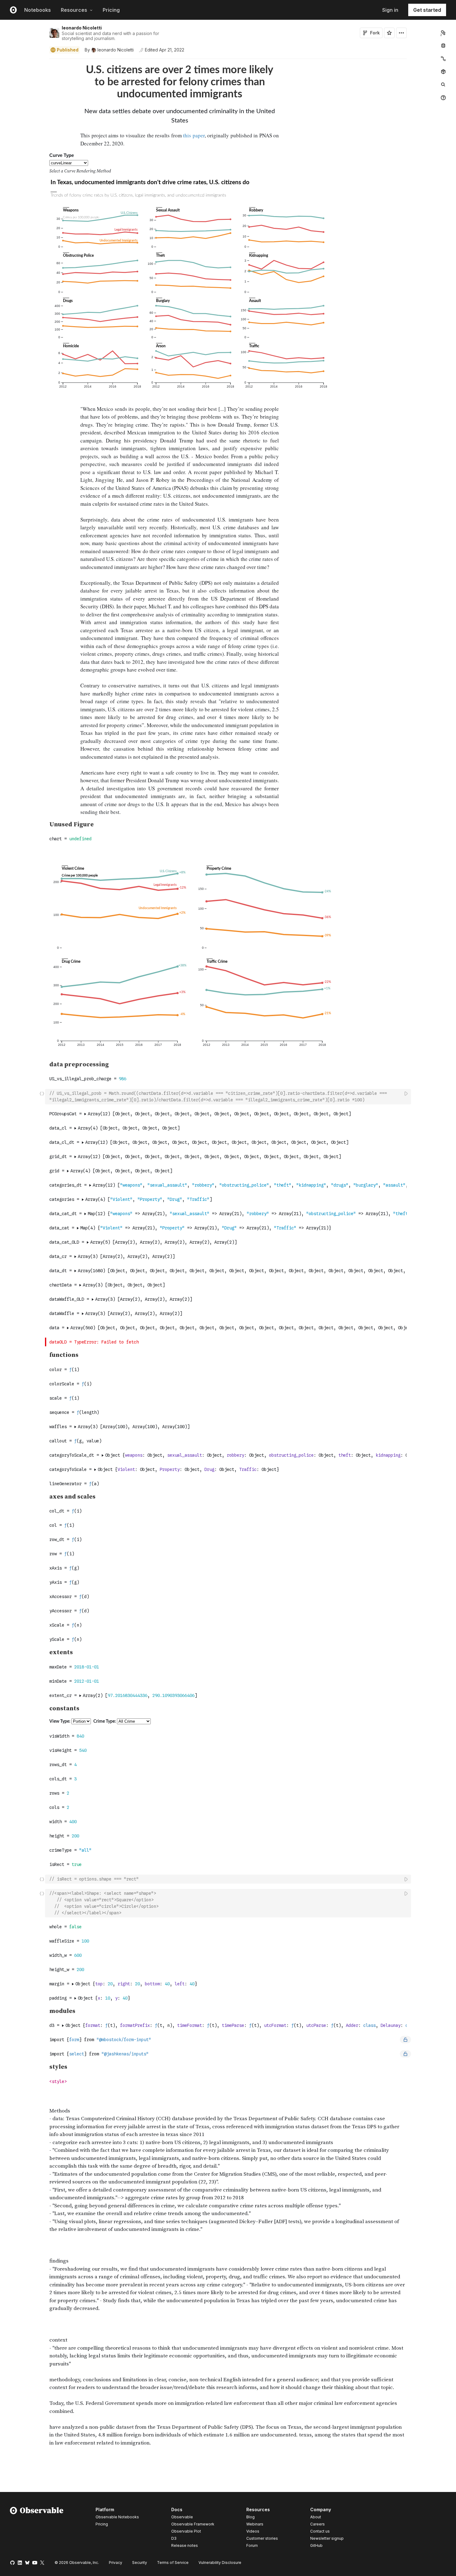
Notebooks (38, 10)
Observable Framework (193, 2524)
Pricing (111, 10)
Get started (427, 10)
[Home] (37, 2529)
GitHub (316, 2545)
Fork (375, 33)
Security (140, 2563)
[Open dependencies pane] (443, 72)
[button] (42, 62)
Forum (252, 2545)
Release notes (185, 2545)
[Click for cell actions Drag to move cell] (42, 1097)
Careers (317, 2524)
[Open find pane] (443, 85)
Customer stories (262, 2538)
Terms (173, 2563)
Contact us (320, 2531)
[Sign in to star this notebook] (389, 33)
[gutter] (23, 83)
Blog (250, 2517)
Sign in (390, 10)
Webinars (255, 2524)
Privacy (116, 2563)
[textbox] (229, 1097)
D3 (174, 2538)
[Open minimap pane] (443, 59)
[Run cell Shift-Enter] (406, 1093)
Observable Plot (186, 2531)
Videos (253, 2531)
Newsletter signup (327, 2538)
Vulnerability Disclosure (220, 2563)
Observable (182, 2517)
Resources (74, 10)
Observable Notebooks (117, 2517)
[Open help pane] (443, 98)
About (316, 2517)
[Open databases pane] (443, 46)
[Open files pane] (443, 33)
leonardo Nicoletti (82, 28)
